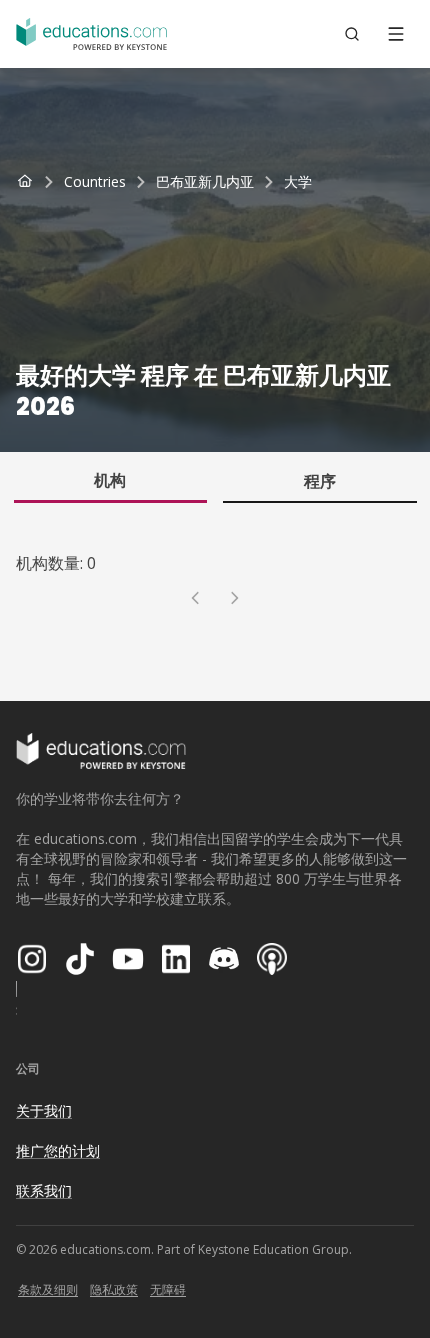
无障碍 (168, 1289)
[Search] (352, 34)
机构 (110, 480)
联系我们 (44, 1190)
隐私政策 (114, 1289)
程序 (320, 481)
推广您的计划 (58, 1150)
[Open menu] (396, 34)
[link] (298, 182)
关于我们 (44, 1110)
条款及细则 (48, 1289)
